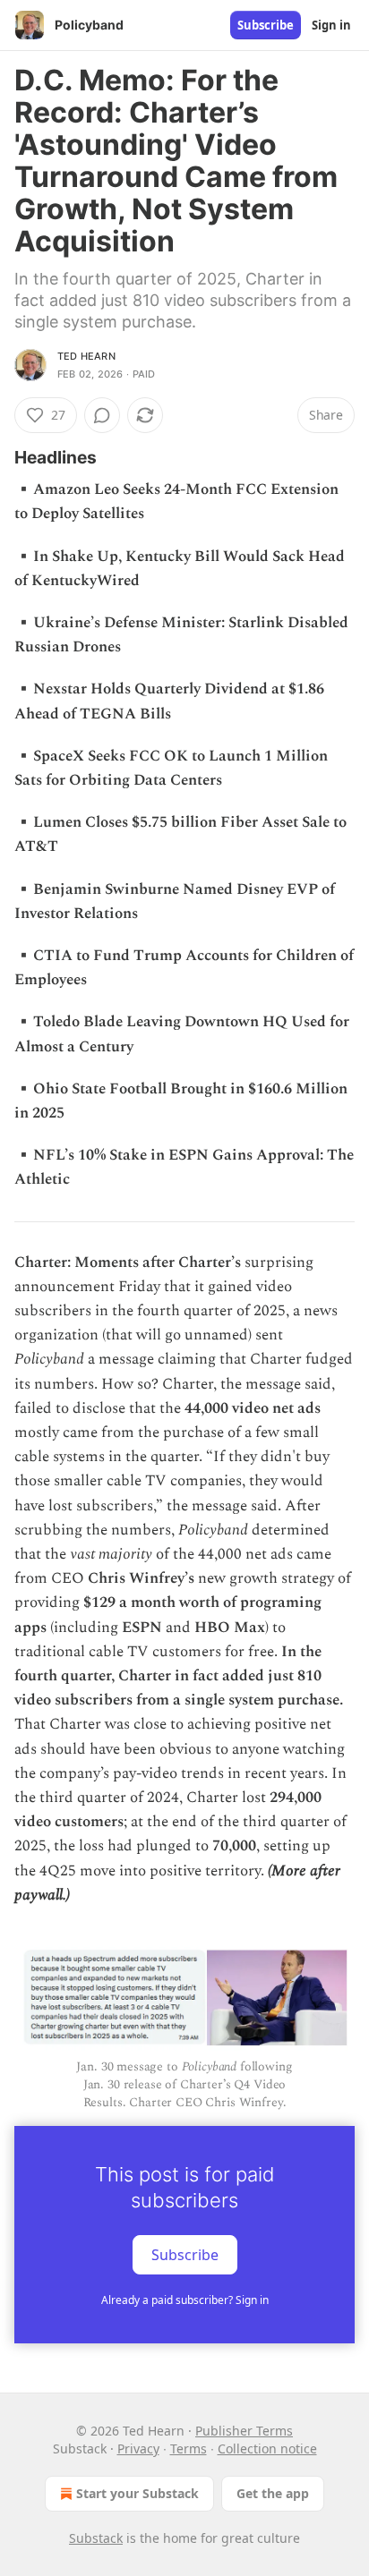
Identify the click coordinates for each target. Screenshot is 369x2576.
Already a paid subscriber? (185, 2300)
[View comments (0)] (102, 415)
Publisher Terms (244, 2431)
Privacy (138, 2448)
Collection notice (267, 2448)
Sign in (331, 25)
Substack (96, 2538)
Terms (189, 2448)
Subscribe (266, 25)
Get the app (273, 2493)
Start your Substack (137, 2493)
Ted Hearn (86, 356)
